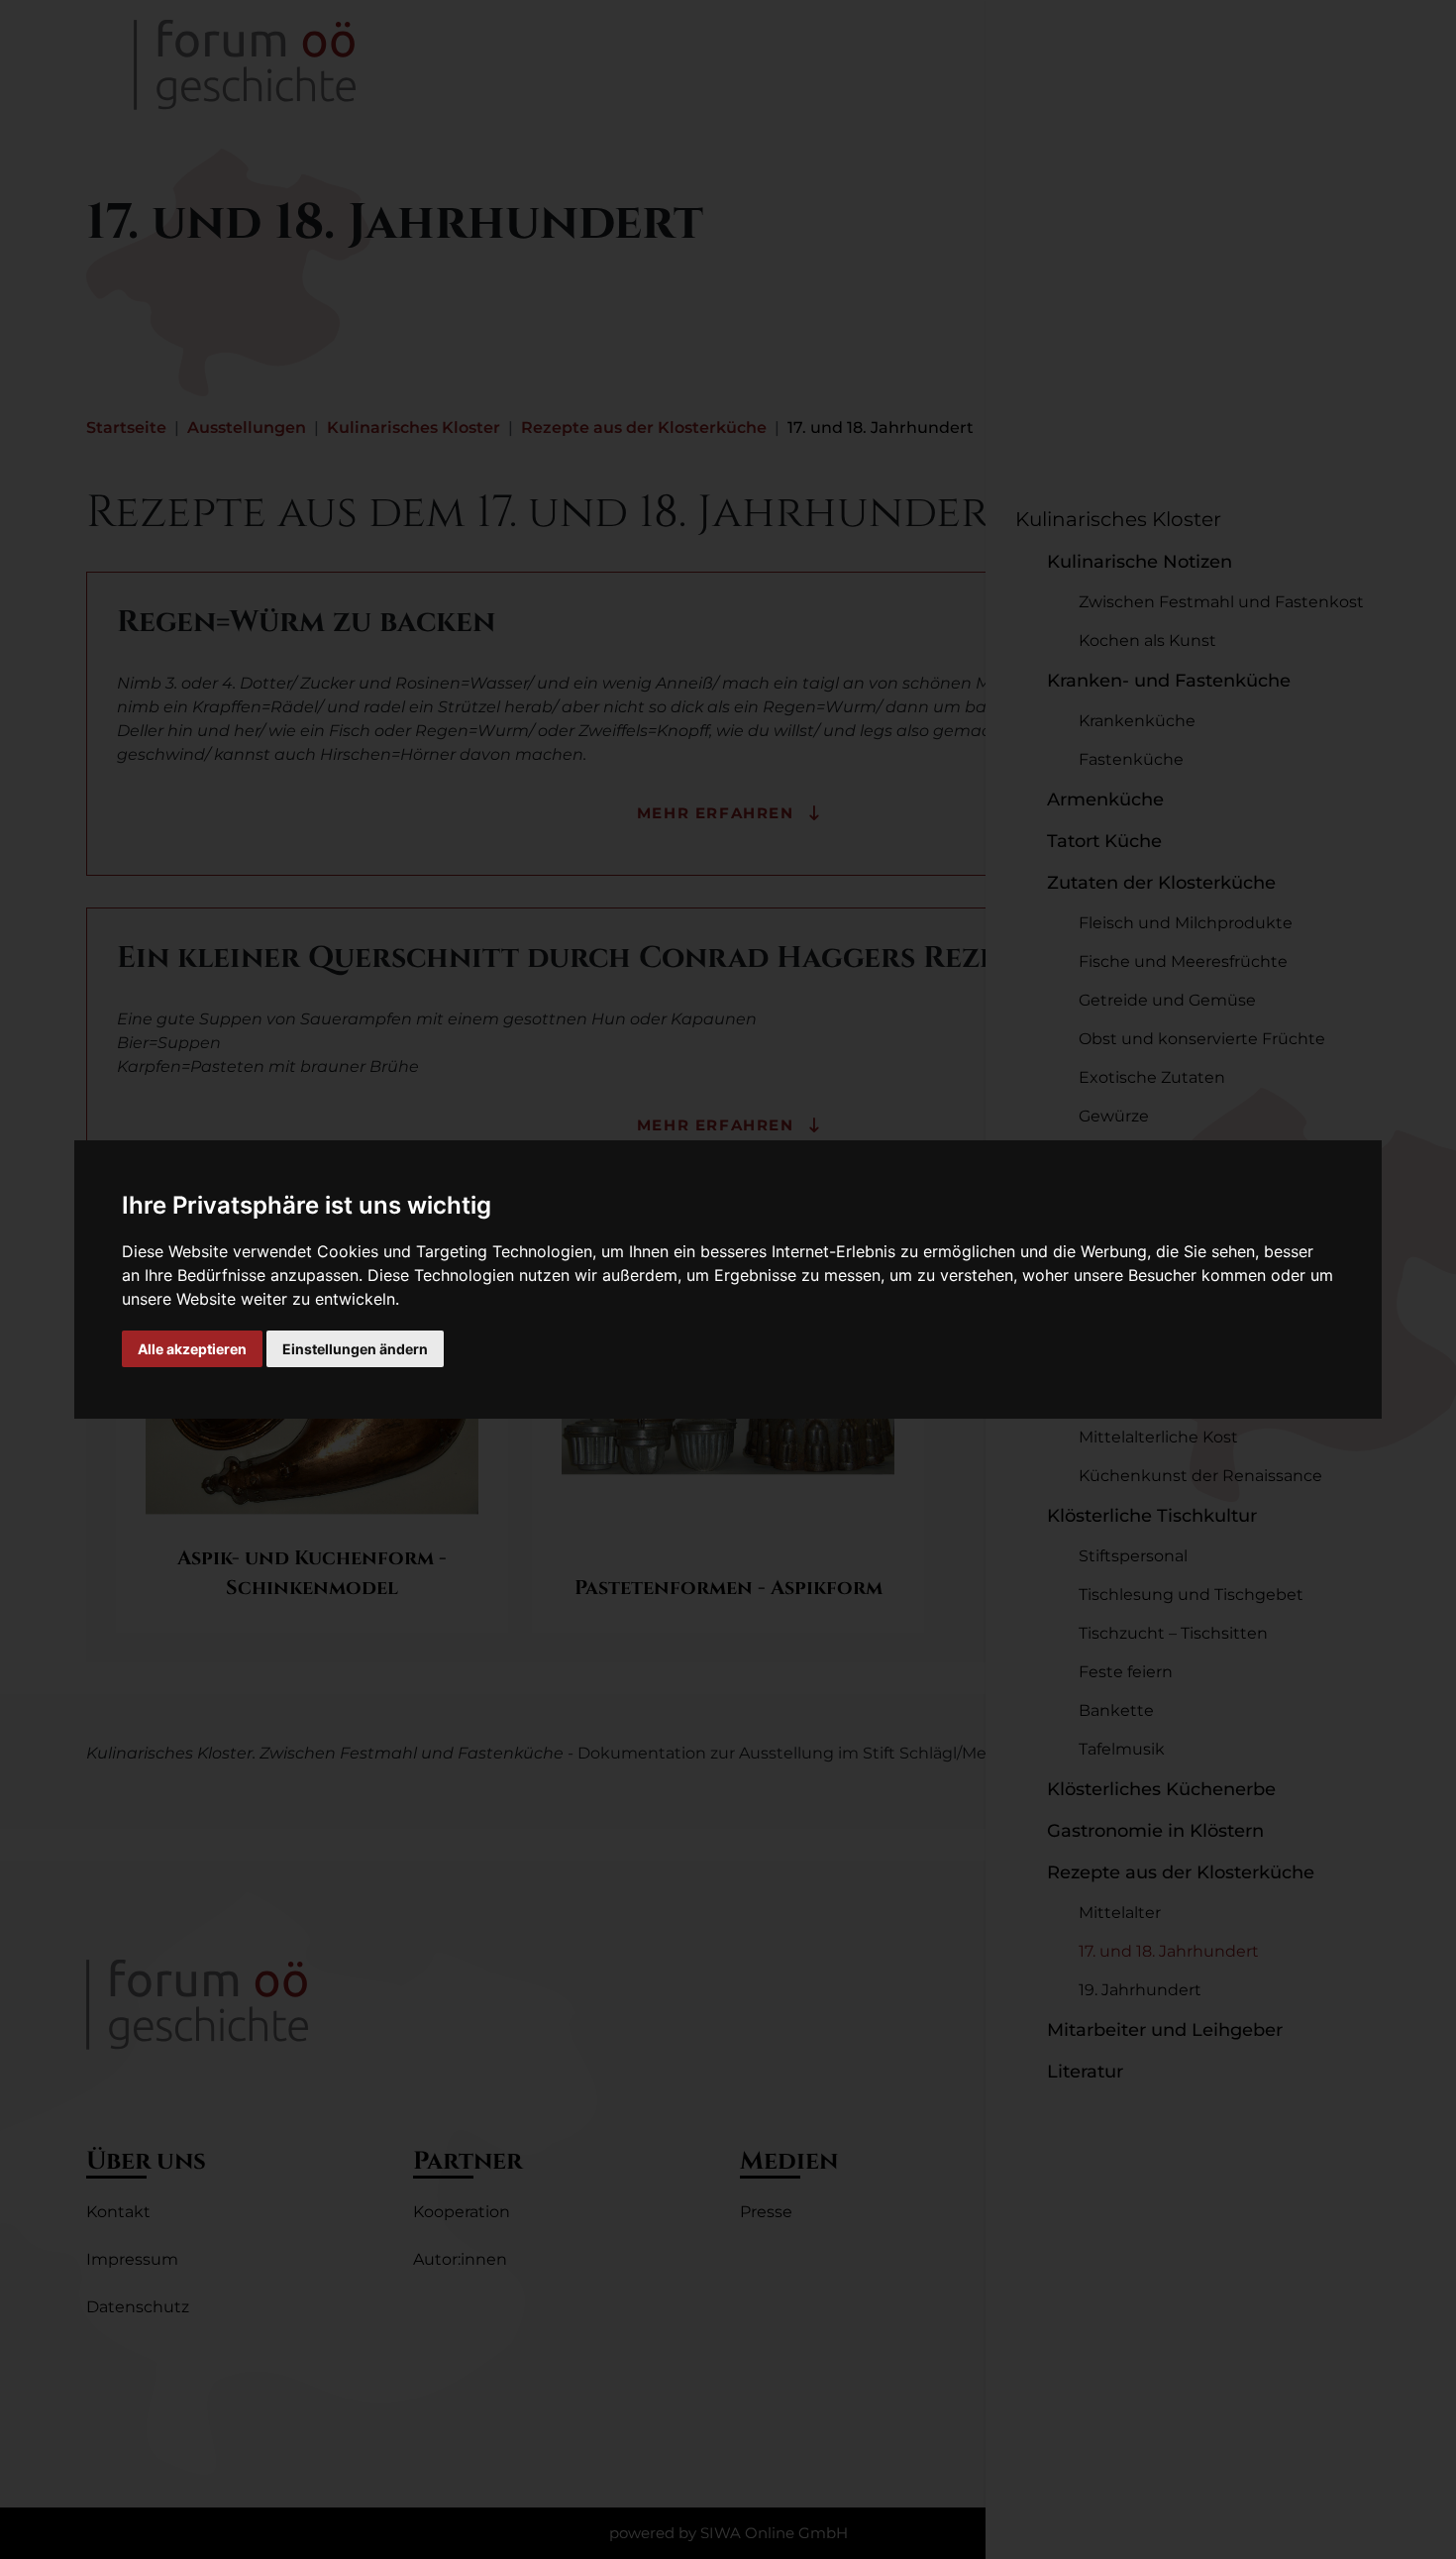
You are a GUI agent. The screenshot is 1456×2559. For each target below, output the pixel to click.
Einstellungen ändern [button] (355, 1349)
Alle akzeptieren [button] (192, 1349)
